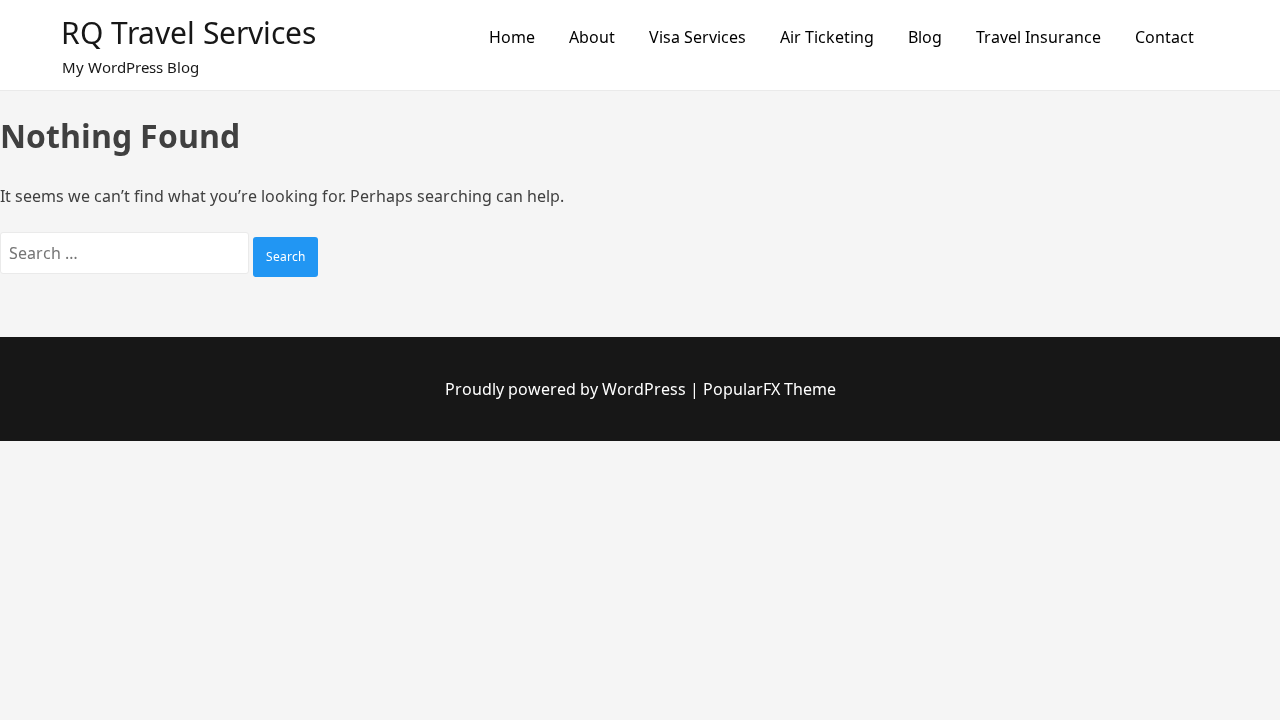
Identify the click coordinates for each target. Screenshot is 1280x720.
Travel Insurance (1038, 37)
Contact (1164, 37)
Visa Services (697, 37)
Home (512, 37)
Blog (925, 37)
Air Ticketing (827, 37)
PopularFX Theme (769, 389)
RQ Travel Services (188, 32)
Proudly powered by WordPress (567, 389)
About (592, 37)
